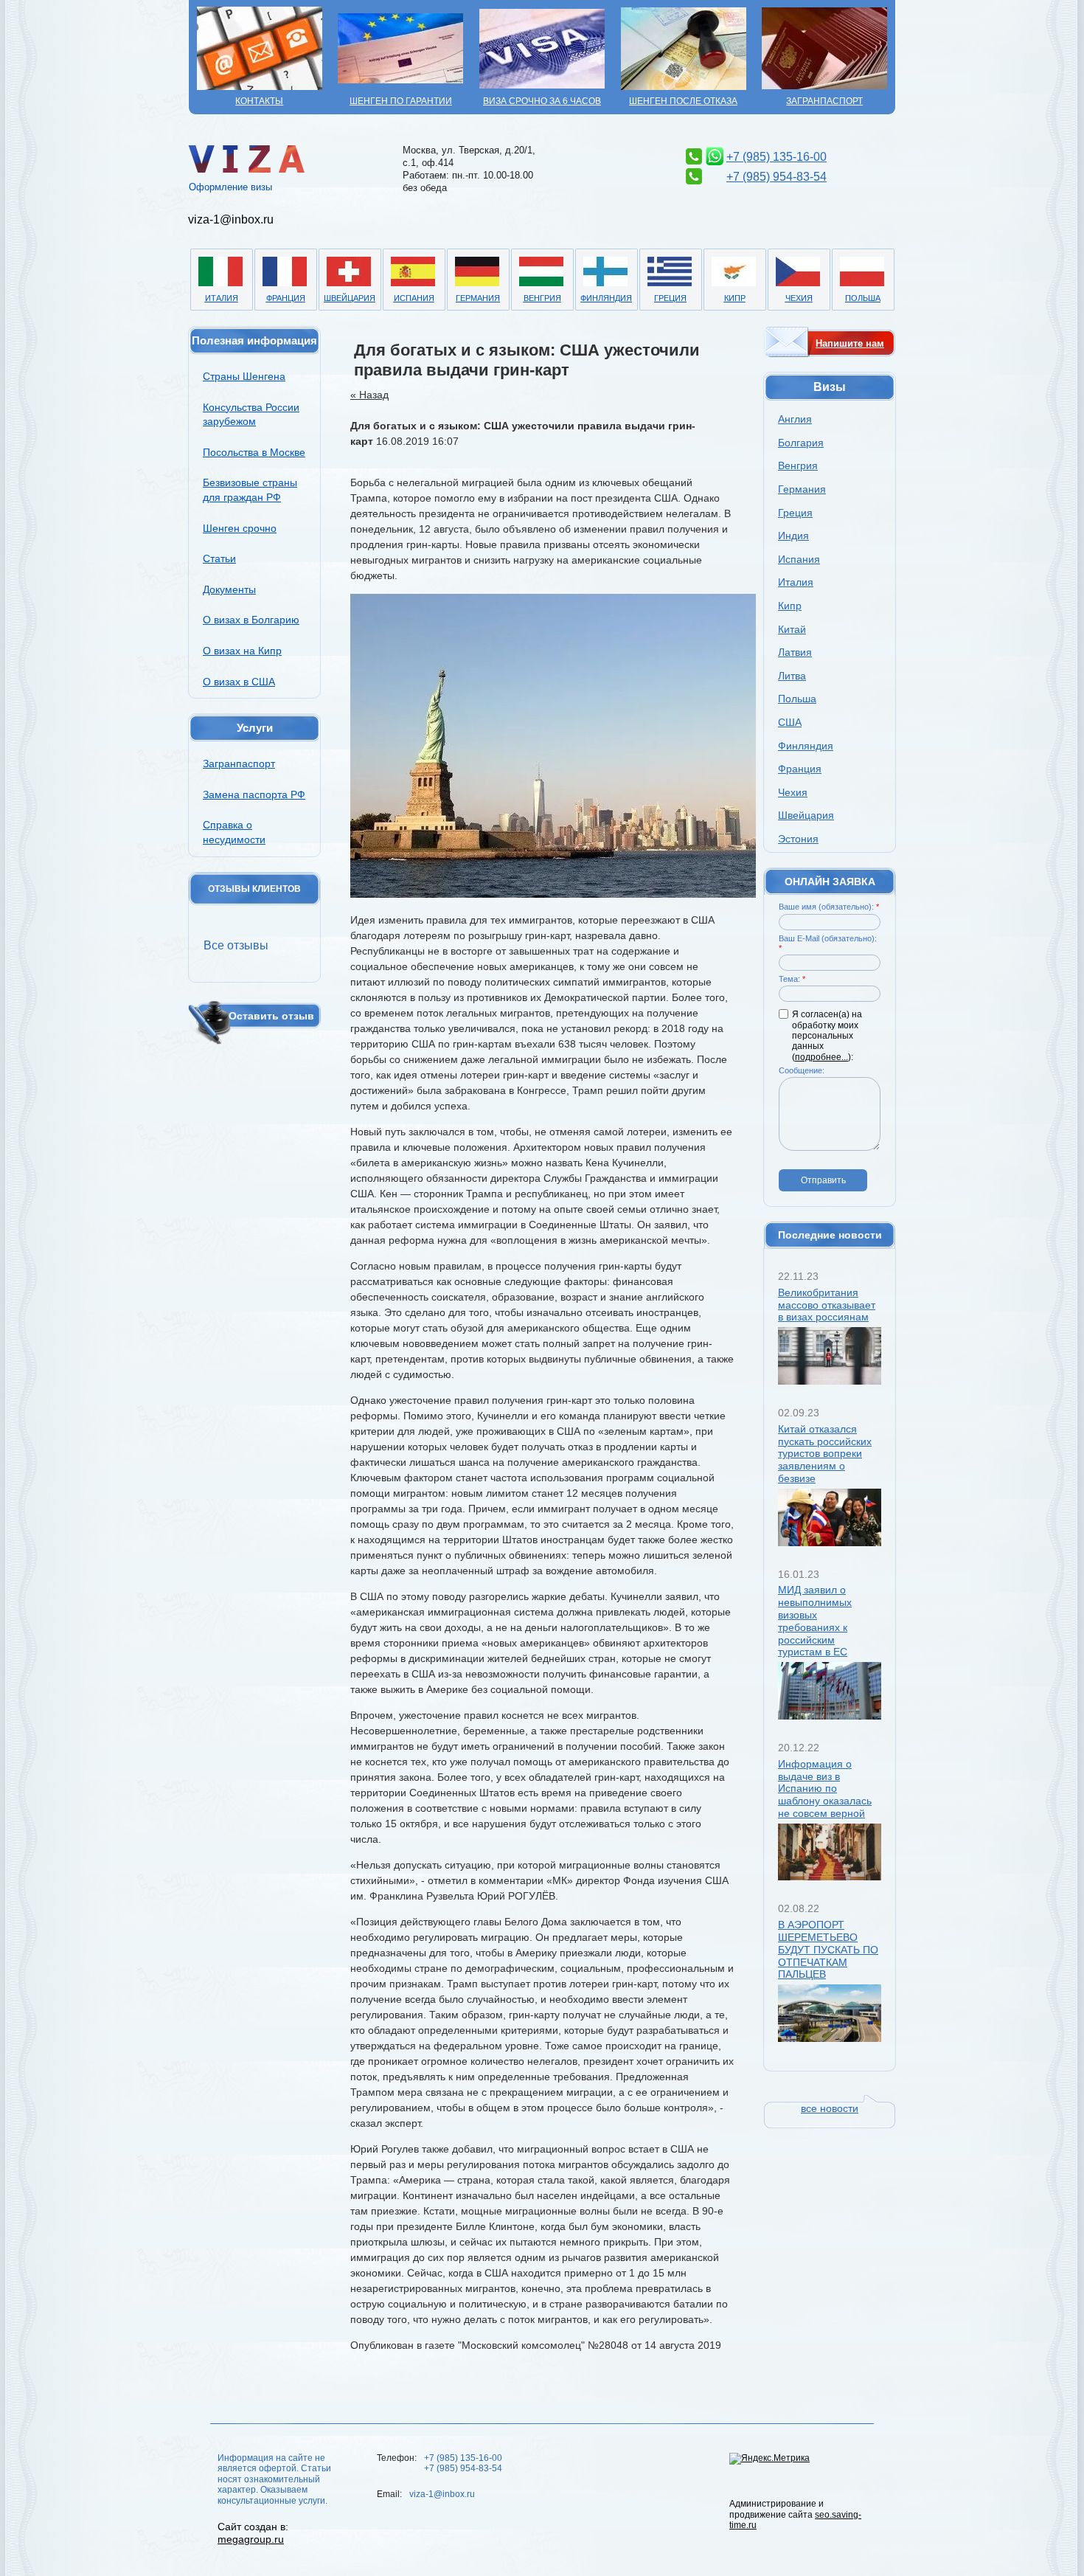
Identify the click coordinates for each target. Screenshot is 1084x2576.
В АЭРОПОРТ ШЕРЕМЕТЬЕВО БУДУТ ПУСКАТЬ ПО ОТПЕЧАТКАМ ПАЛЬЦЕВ (828, 1949)
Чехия (799, 298)
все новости (830, 2108)
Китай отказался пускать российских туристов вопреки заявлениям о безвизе (825, 1454)
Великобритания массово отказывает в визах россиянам (827, 1305)
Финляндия (606, 298)
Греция (670, 298)
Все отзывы (236, 945)
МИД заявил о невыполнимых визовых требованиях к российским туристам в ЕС (815, 1621)
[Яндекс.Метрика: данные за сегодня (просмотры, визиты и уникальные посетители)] (769, 2459)
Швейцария (350, 298)
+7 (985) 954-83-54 (776, 177)
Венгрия (542, 298)
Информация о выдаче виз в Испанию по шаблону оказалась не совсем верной (825, 1789)
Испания (414, 298)
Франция (286, 298)
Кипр (735, 298)
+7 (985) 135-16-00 (776, 157)
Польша (863, 298)
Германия (478, 298)
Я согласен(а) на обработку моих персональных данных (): (827, 1036)
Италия (222, 298)
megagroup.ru (251, 2539)
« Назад (369, 395)
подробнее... (821, 1057)
